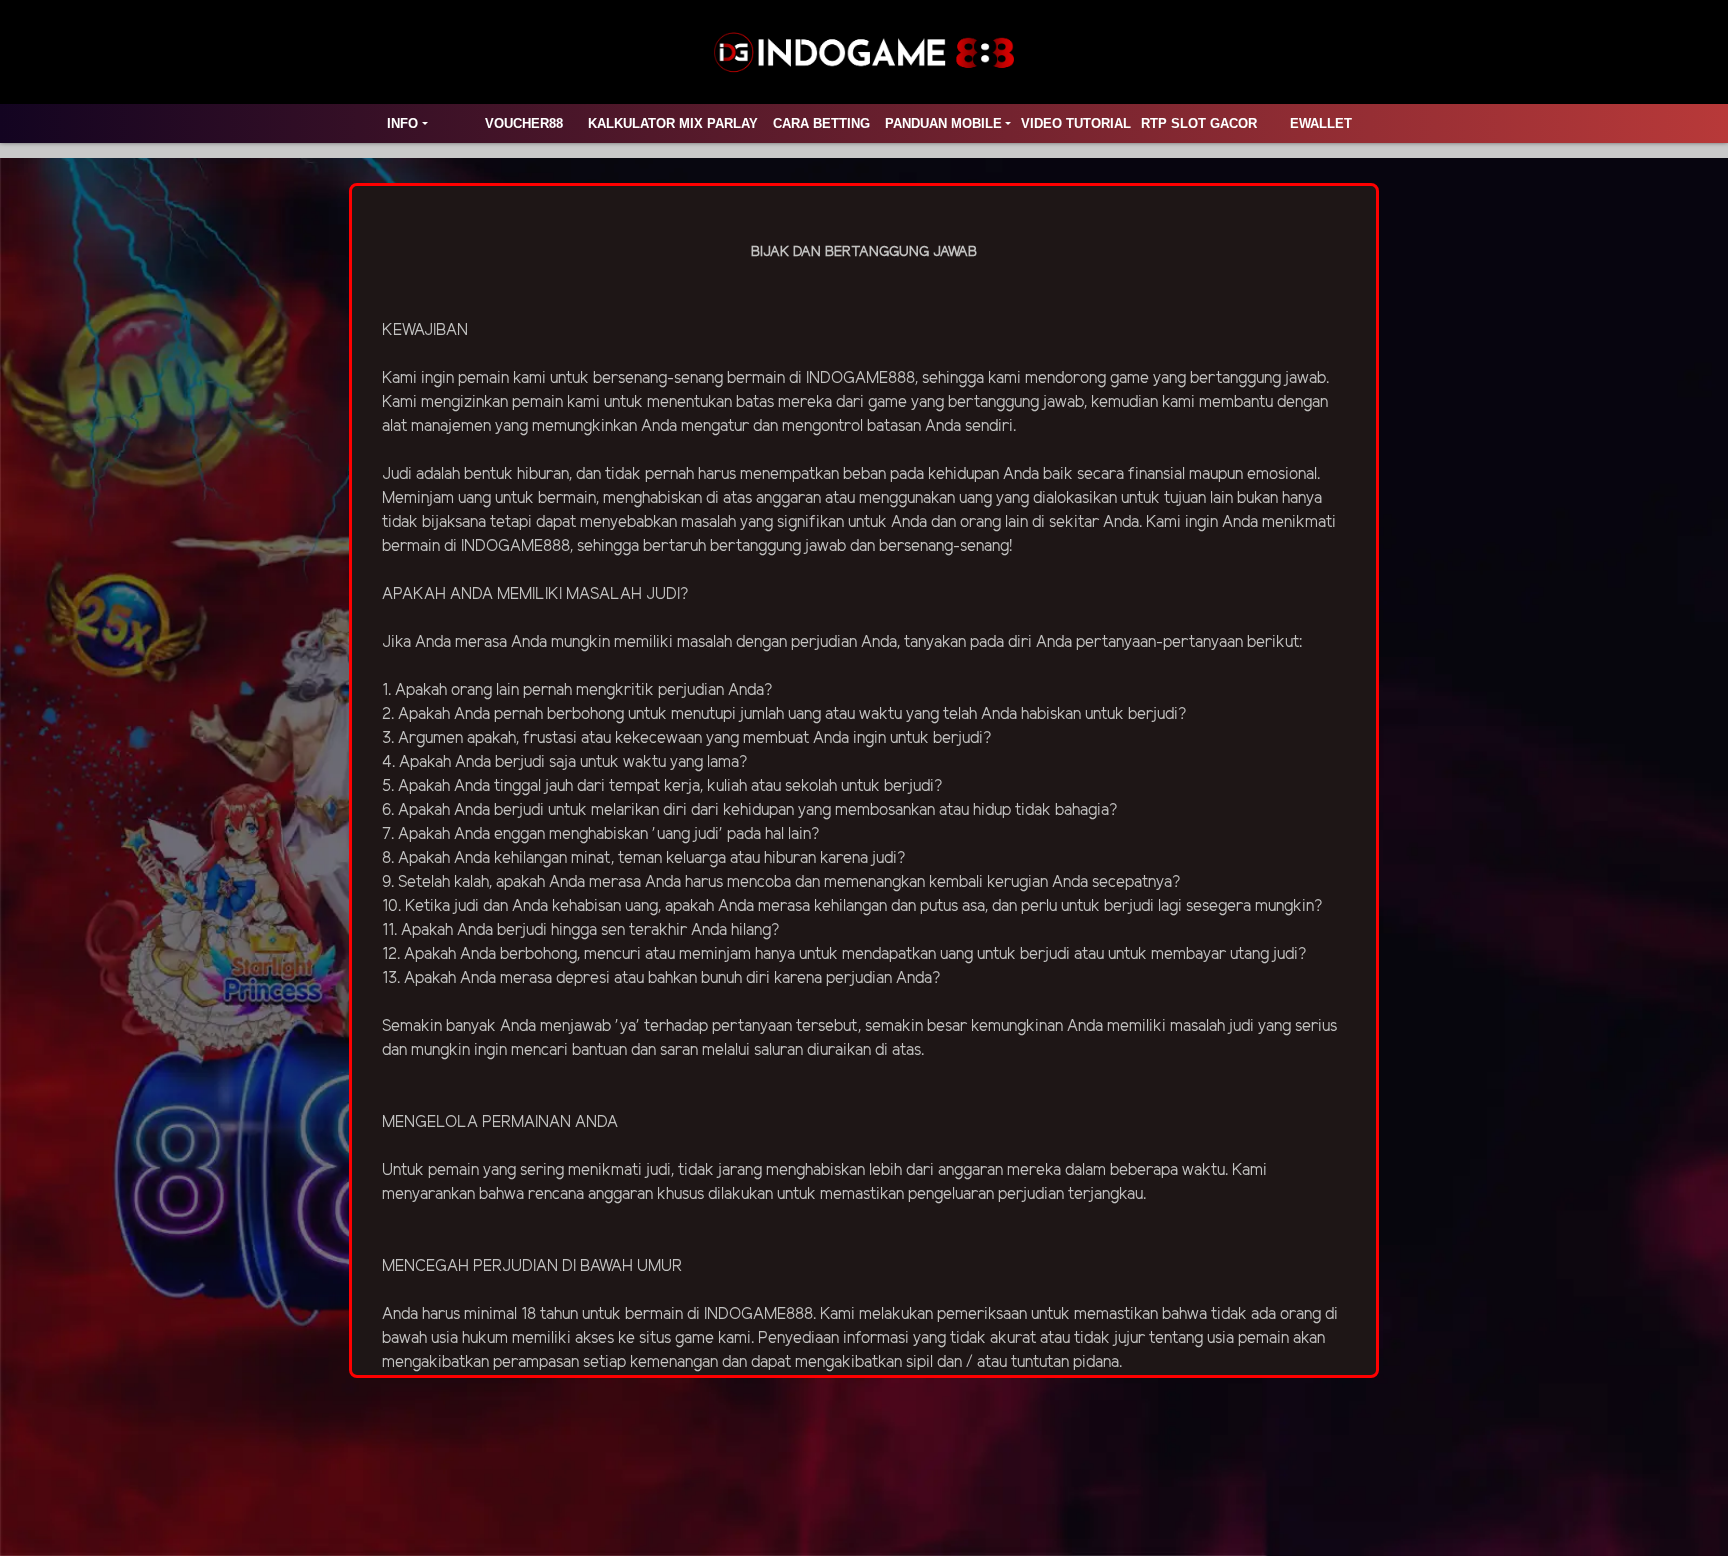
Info (402, 123)
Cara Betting (821, 123)
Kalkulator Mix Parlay (673, 123)
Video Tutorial (1076, 123)
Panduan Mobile (943, 123)
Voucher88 (524, 123)
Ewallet (1321, 123)
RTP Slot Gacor (1199, 123)
